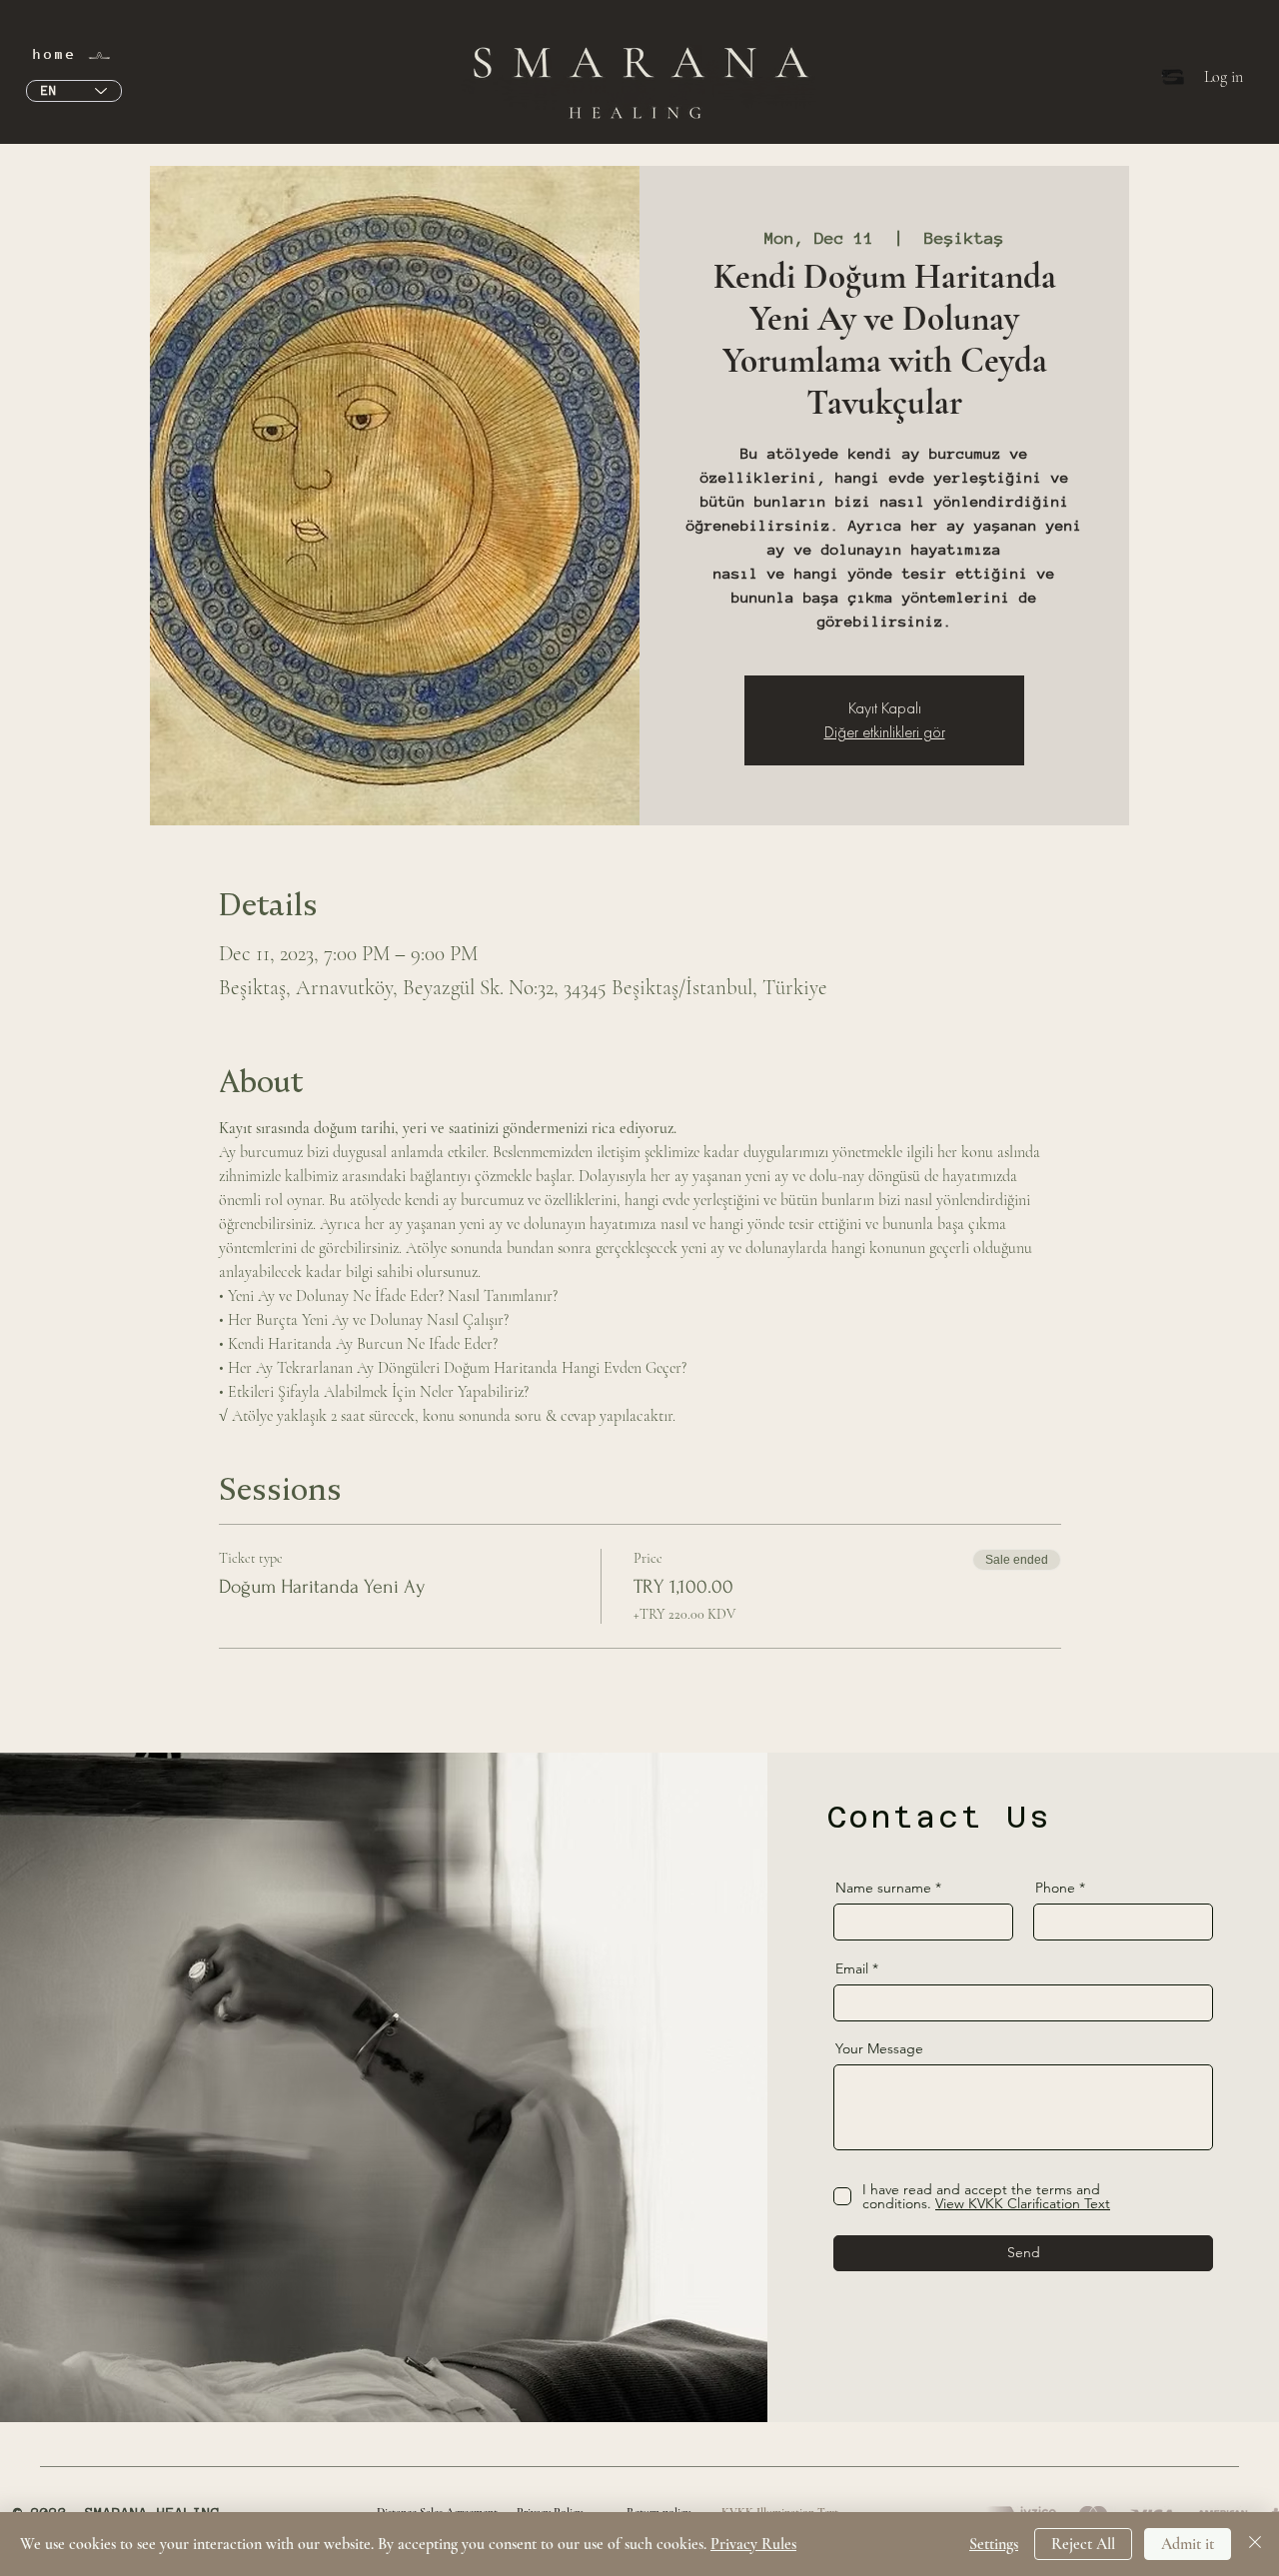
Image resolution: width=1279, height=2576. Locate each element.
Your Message (879, 2048)
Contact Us (939, 1817)
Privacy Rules (753, 2544)
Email (852, 1968)
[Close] (1255, 2544)
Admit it (1188, 2544)
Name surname (883, 1888)
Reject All (1083, 2544)
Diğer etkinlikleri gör (885, 732)
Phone (1055, 1888)
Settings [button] (994, 2544)
